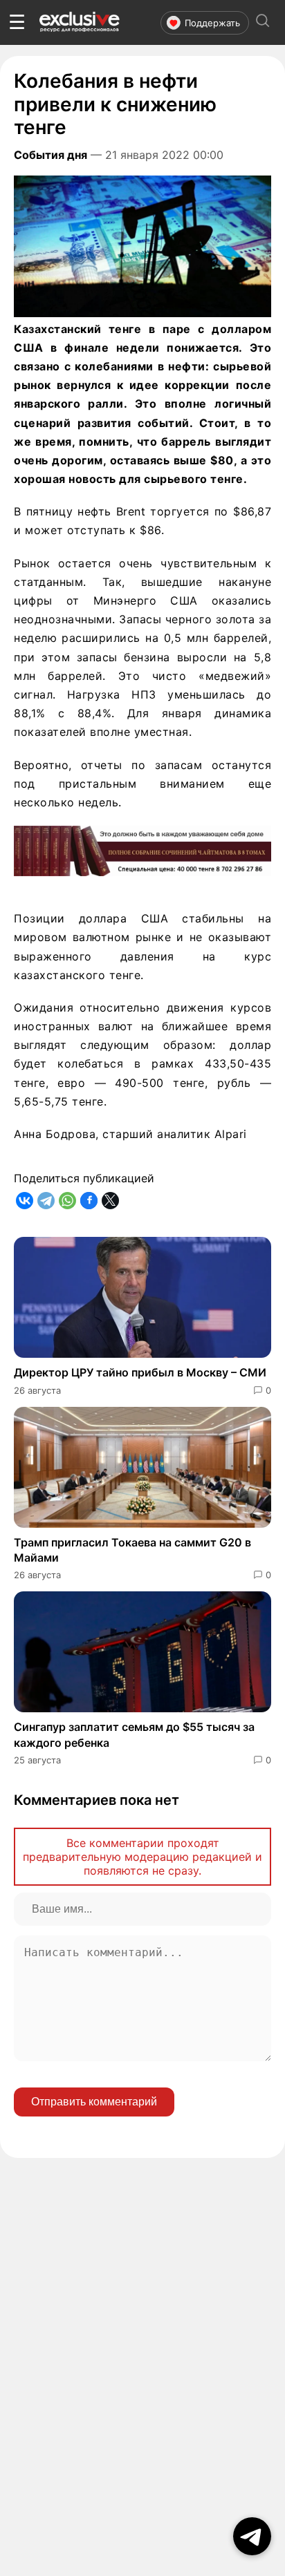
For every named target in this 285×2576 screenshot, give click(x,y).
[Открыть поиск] (263, 22)
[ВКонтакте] (25, 1201)
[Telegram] (46, 1201)
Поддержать (212, 23)
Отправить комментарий (94, 2102)
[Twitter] (110, 1201)
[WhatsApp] (67, 1201)
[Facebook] (89, 1201)
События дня (50, 155)
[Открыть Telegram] (252, 2536)
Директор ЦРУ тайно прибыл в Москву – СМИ (140, 1372)
